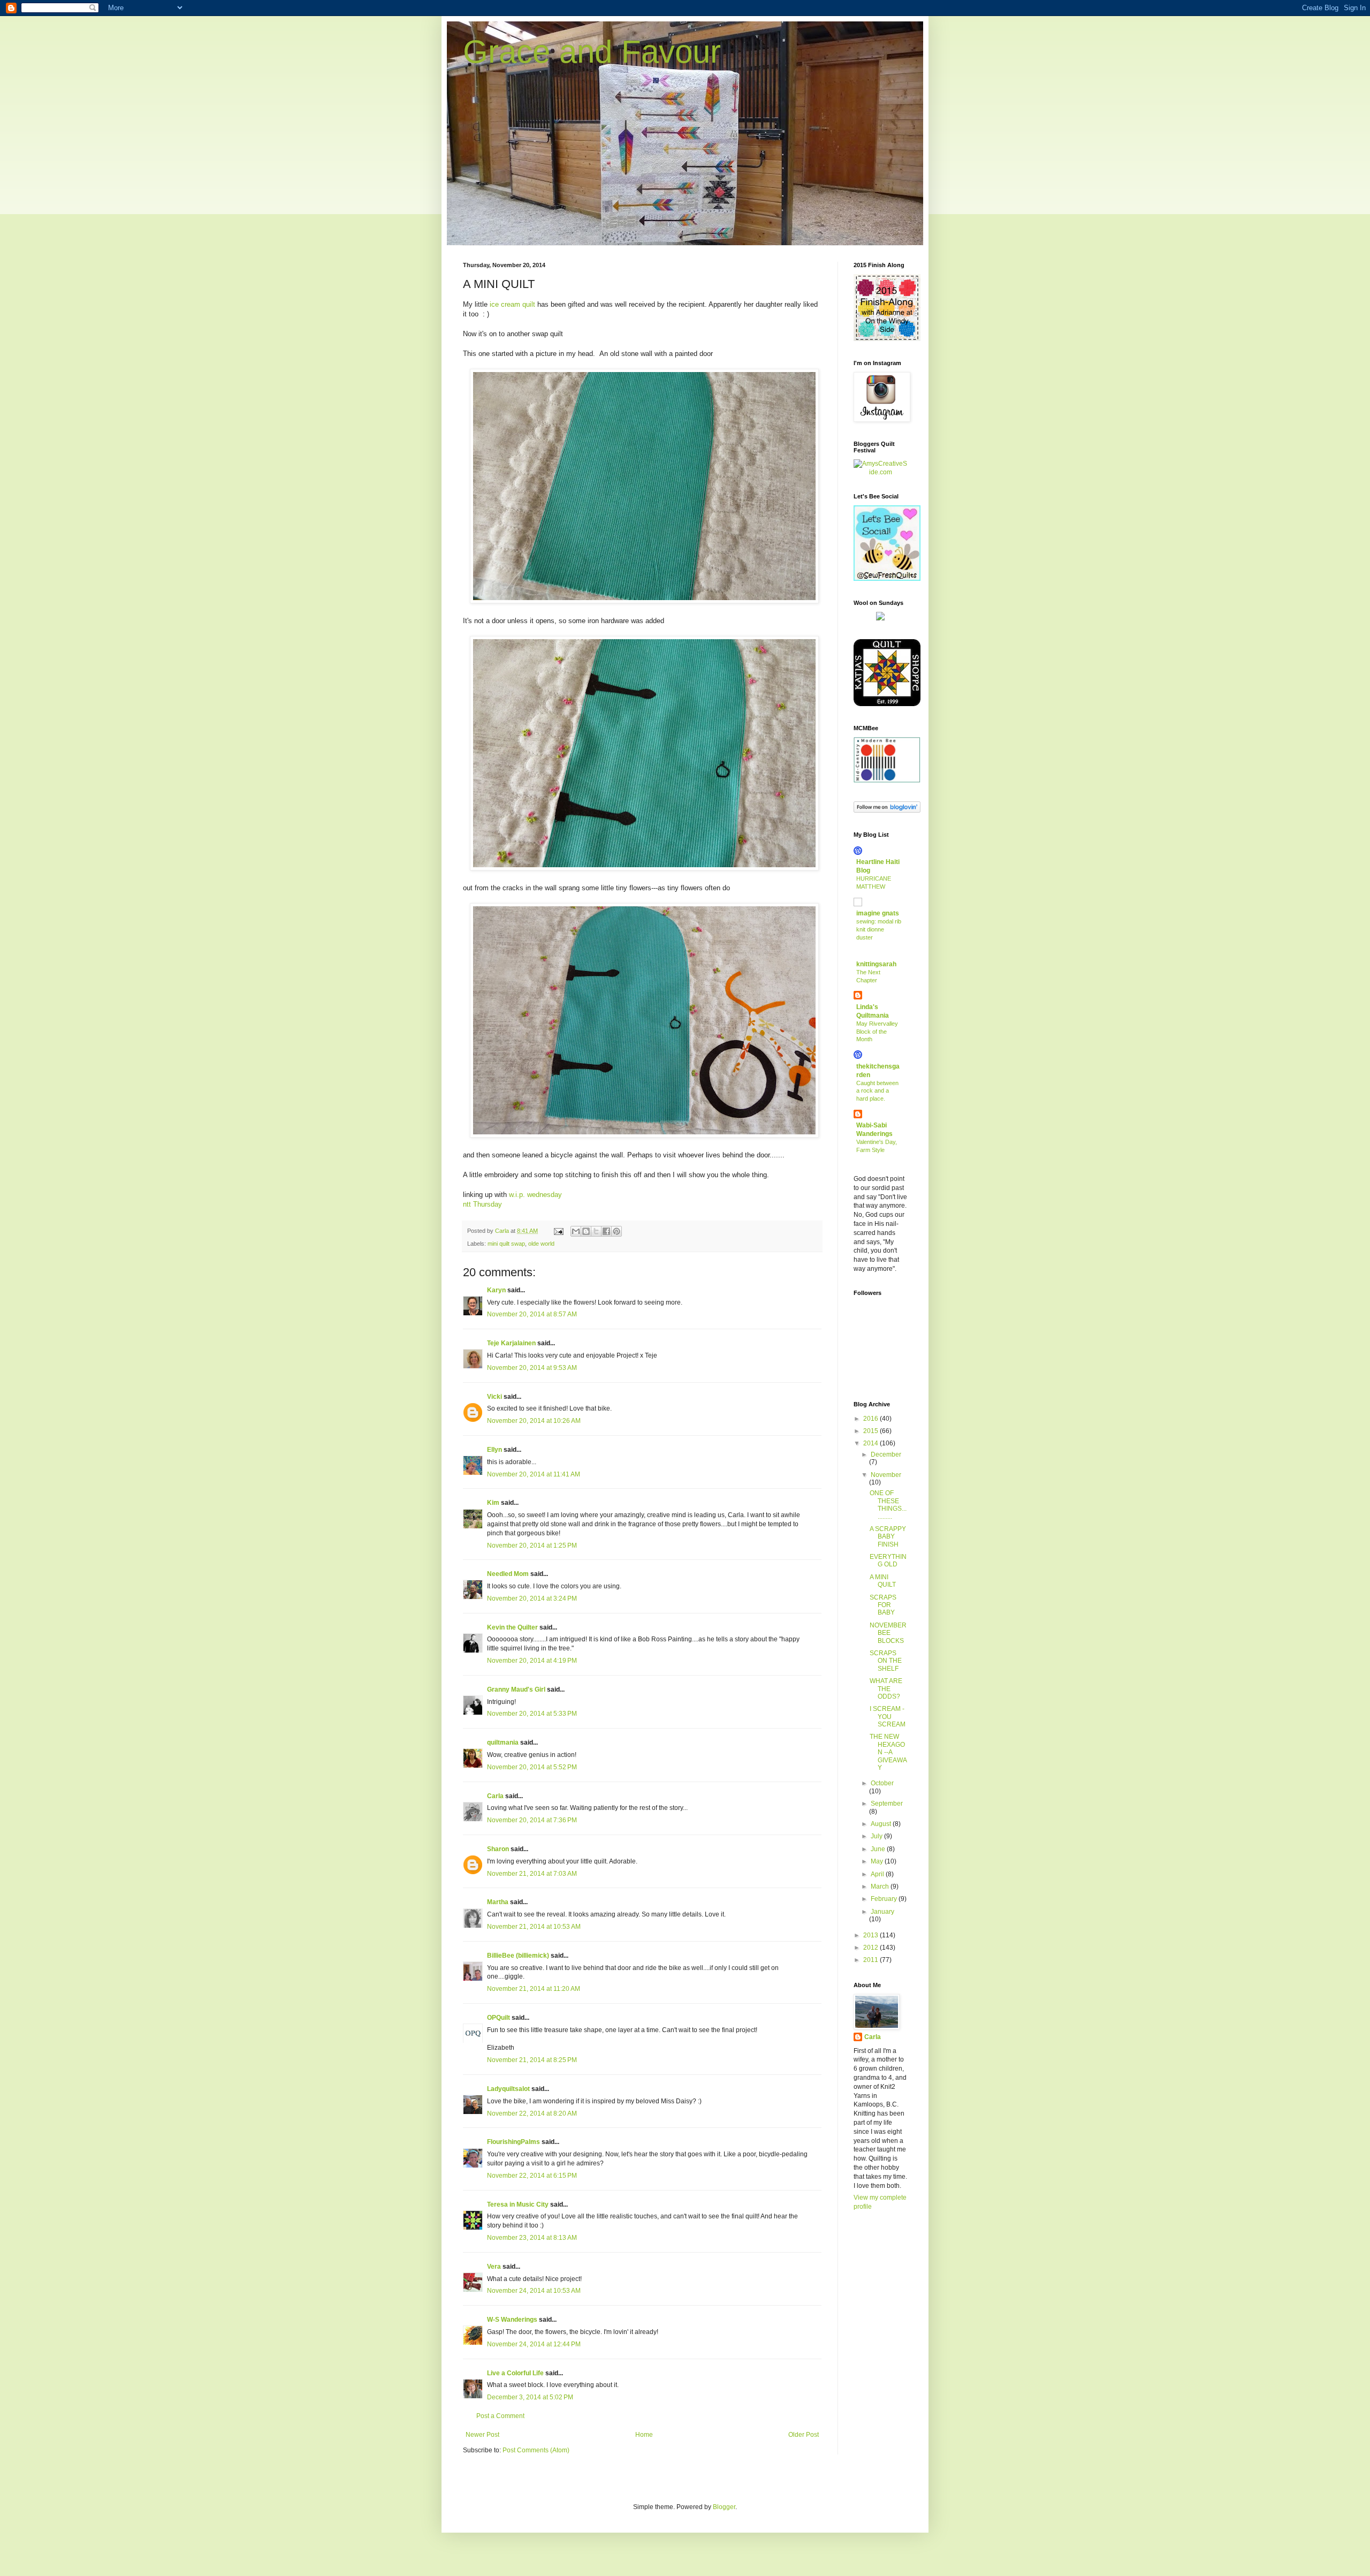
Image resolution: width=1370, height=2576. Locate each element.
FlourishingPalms (513, 2142)
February (885, 1899)
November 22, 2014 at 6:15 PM (532, 2176)
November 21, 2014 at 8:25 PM (532, 2060)
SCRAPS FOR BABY (883, 1605)
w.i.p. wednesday (535, 1195)
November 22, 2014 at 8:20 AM (532, 2113)
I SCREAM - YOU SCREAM (888, 1717)
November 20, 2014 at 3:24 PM (532, 1598)
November (886, 1475)
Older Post (804, 2435)
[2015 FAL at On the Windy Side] (887, 339)
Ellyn (494, 1450)
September (887, 1804)
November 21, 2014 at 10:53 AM (534, 1927)
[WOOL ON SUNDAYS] (880, 618)
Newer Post (482, 2435)
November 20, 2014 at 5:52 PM (532, 1767)
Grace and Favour (592, 52)
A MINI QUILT (883, 1581)
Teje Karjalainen (511, 1343)
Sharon (498, 1849)
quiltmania (503, 1742)
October (882, 1783)
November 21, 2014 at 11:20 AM (534, 1989)
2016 (872, 1419)
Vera (494, 2267)
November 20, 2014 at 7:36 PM (532, 1820)
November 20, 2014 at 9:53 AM (532, 1368)
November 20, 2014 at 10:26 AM (534, 1421)
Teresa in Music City (518, 2204)
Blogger (724, 2507)
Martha (498, 1902)
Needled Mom (508, 1574)
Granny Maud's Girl (516, 1689)
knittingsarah (876, 964)
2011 (872, 1960)
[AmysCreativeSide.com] (880, 472)
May (878, 1861)
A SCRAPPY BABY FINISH (888, 1537)
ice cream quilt (513, 304)
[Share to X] (596, 1231)
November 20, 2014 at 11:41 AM (534, 1474)
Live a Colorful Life (515, 2373)
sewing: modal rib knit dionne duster (879, 929)
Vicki (494, 1397)
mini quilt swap (506, 1244)
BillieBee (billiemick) (518, 1956)
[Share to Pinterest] (616, 1231)
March (881, 1886)
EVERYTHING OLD (888, 1560)
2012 (872, 1948)
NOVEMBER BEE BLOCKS (888, 1633)
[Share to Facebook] (606, 1231)
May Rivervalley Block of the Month (877, 1032)
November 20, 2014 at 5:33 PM (532, 1714)
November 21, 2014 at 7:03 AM (532, 1874)
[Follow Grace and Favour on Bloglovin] (887, 810)
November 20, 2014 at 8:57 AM (532, 1314)
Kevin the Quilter (512, 1627)
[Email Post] (558, 1231)
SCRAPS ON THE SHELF (886, 1661)
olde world (541, 1244)
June (879, 1849)
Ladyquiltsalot (508, 2089)
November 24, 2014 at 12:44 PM (534, 2344)
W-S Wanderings (512, 2320)
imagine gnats (878, 913)
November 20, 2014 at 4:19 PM (532, 1661)
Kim (493, 1503)
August (882, 1824)
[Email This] (576, 1231)
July (877, 1836)
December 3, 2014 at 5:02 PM (530, 2397)
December (886, 1454)
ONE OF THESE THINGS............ (888, 1505)
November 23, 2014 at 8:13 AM (532, 2238)
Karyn (496, 1290)
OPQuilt (498, 2018)
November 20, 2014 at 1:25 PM (532, 1545)
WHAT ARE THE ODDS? (886, 1689)
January (882, 1912)
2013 (872, 1935)
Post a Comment (500, 2416)
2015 (872, 1431)
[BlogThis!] (586, 1231)
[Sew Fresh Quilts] (887, 579)
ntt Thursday (482, 1204)
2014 (872, 1443)
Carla (495, 1796)
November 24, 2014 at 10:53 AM (534, 2291)
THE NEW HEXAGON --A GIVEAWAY (888, 1752)
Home (644, 2435)
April (878, 1874)
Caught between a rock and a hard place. (877, 1091)
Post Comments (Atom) (536, 2450)
